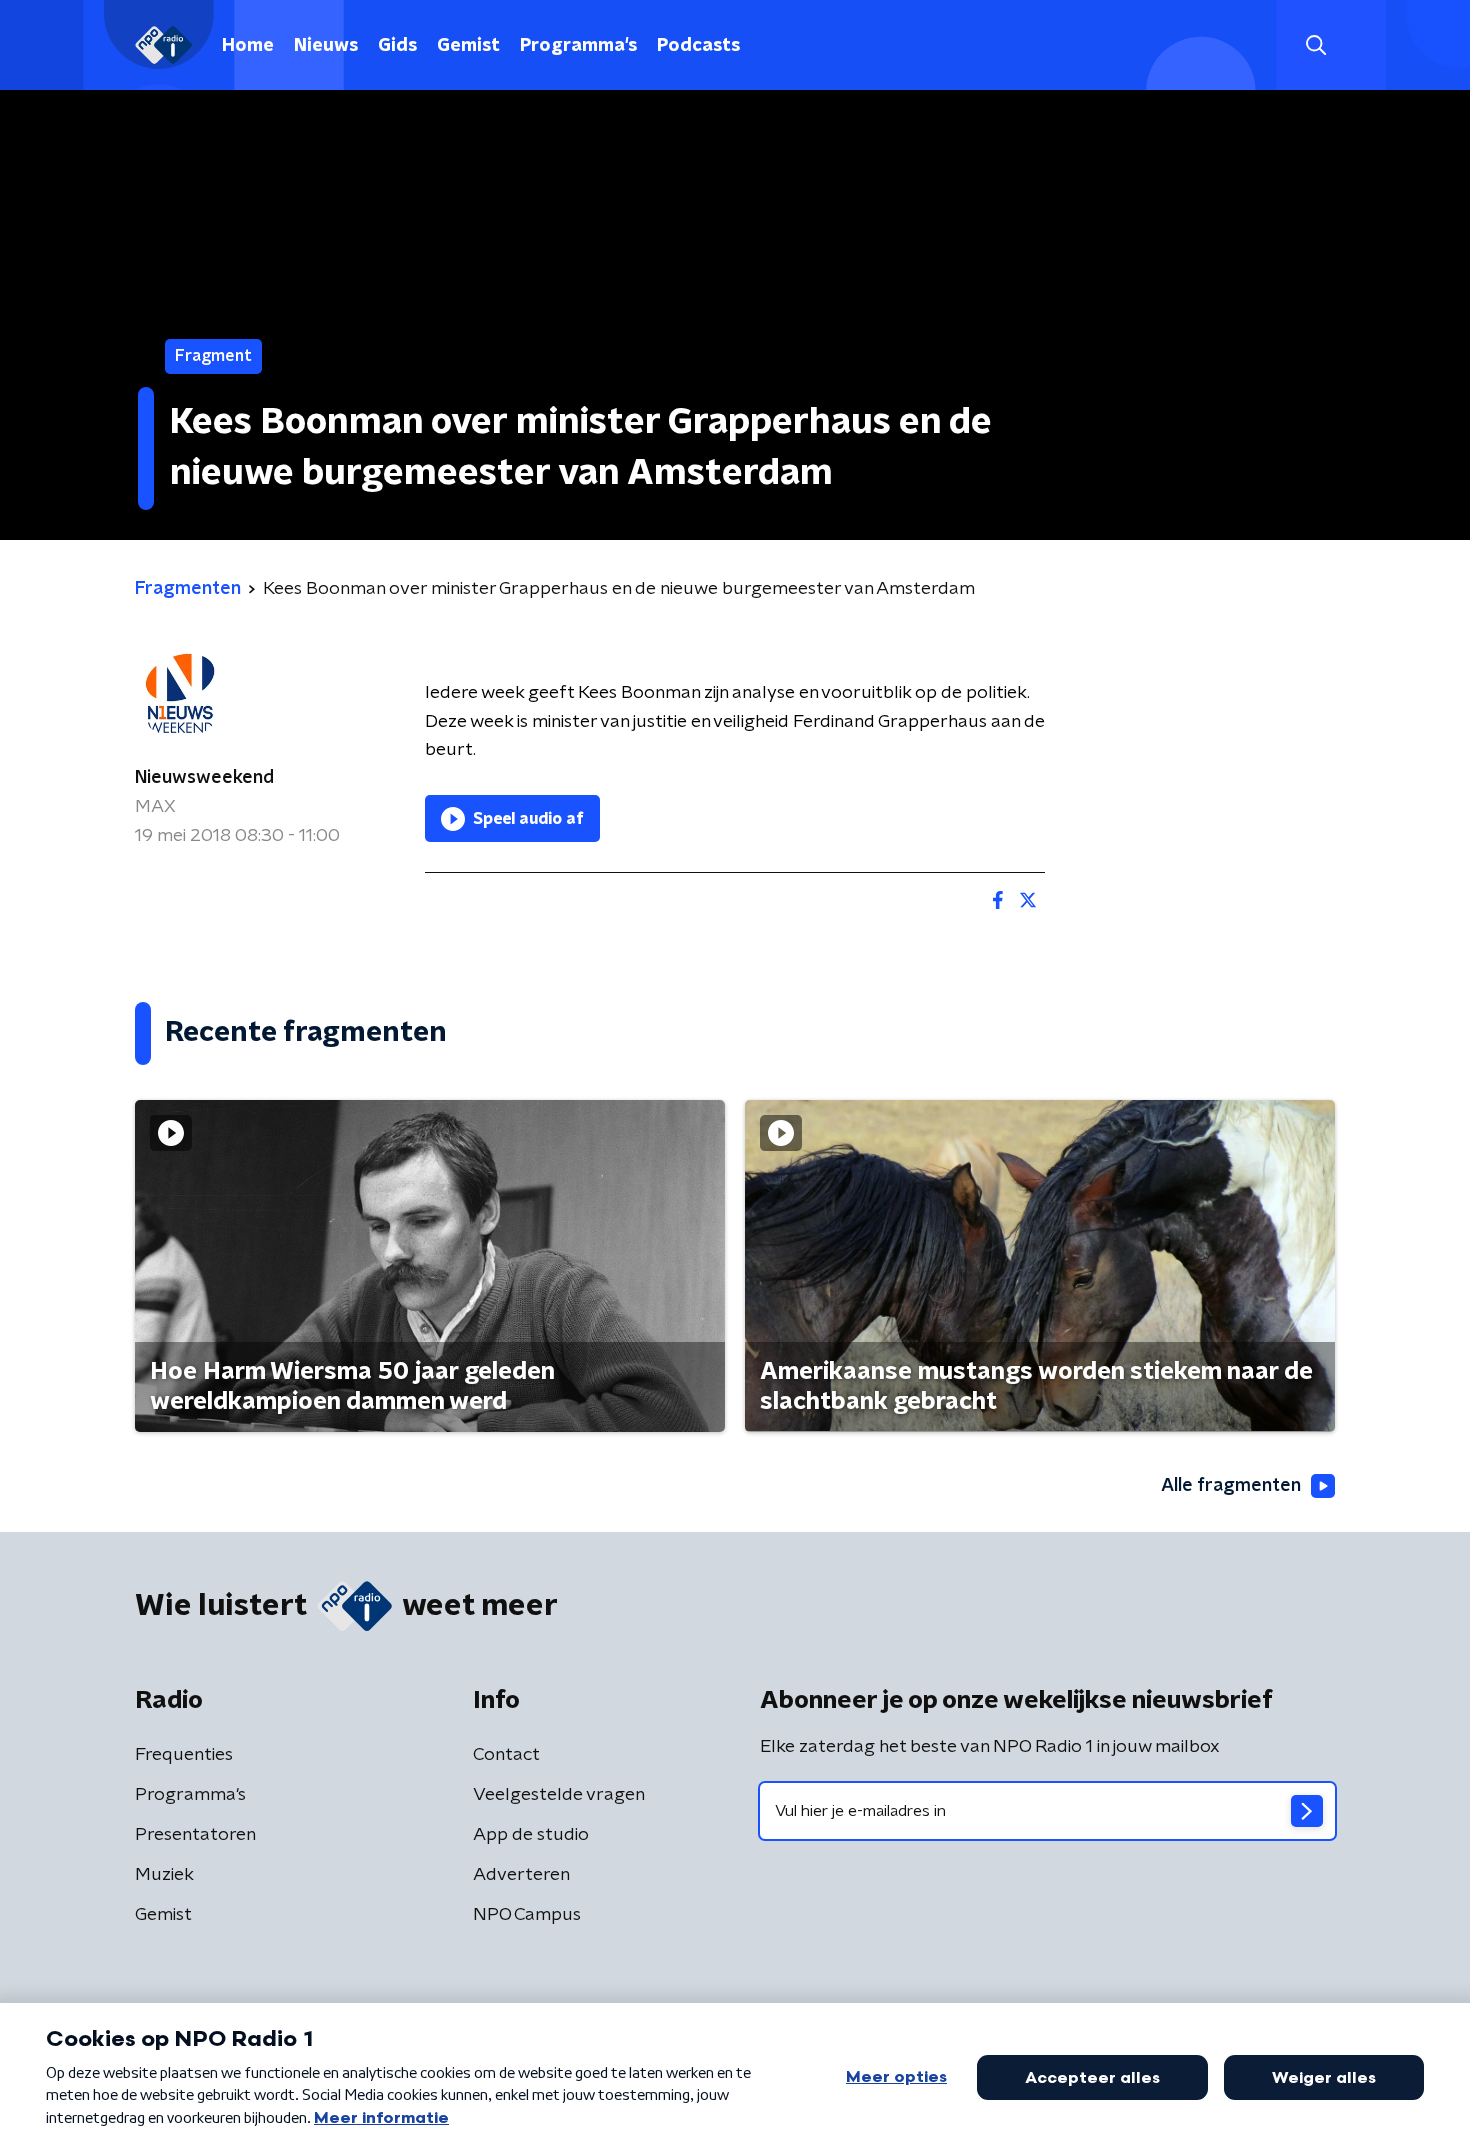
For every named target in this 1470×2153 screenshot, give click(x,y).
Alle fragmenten (1231, 1486)
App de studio (531, 1835)
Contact (506, 1755)
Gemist (468, 46)
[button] (1315, 45)
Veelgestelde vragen (559, 1795)
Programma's (578, 46)
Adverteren (521, 1875)
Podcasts (698, 46)
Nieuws (326, 46)
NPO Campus (527, 1915)
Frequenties (184, 1755)
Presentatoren (195, 1835)
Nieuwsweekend (204, 778)
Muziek (164, 1875)
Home (248, 46)
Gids (397, 46)
